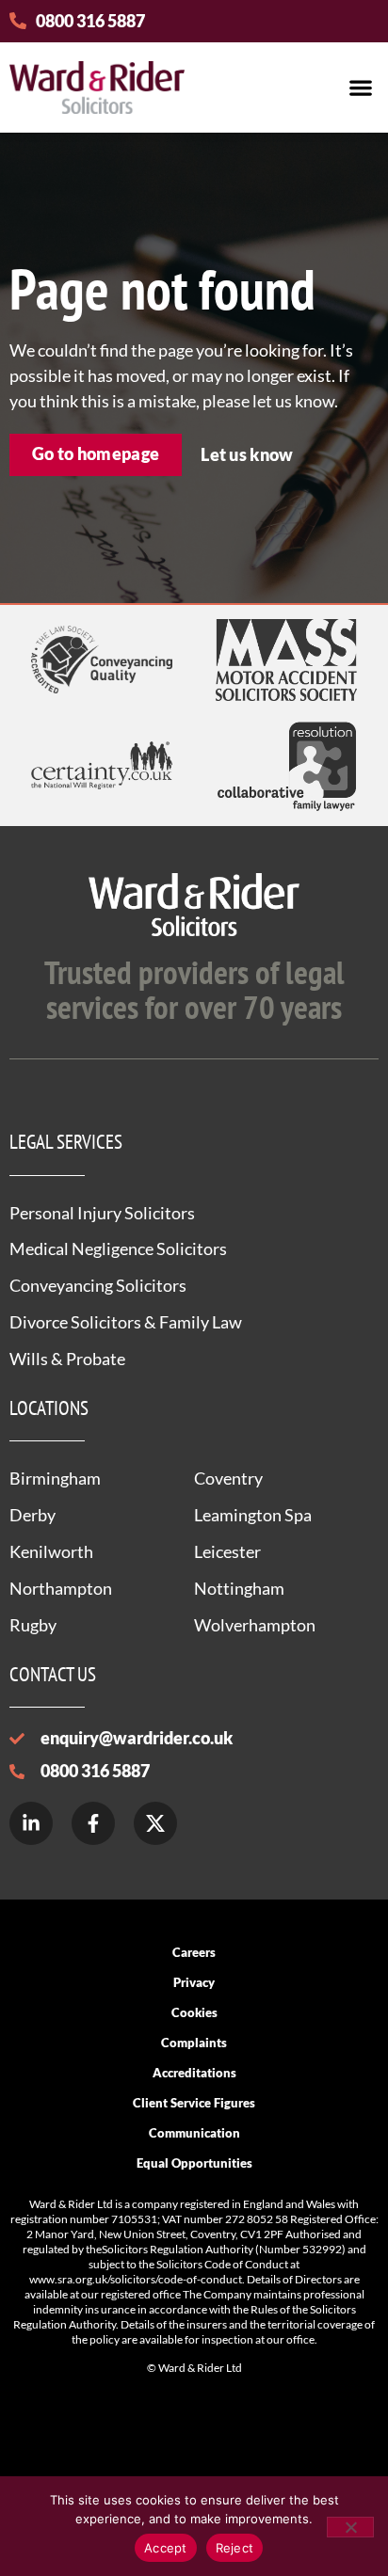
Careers (194, 1952)
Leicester (227, 1551)
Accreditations (194, 2073)
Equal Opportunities (194, 2163)
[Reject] (350, 2527)
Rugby (33, 1625)
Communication (194, 2133)
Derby (32, 1515)
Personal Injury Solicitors (102, 1213)
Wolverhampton (255, 1625)
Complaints (194, 2043)
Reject (235, 2548)
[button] (360, 87)
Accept (166, 2548)
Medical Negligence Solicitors (118, 1248)
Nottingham (239, 1588)
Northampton (61, 1588)
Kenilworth (51, 1551)
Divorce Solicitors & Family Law (126, 1322)
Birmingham (55, 1478)
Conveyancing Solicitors (98, 1285)
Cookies (194, 2012)
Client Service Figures (194, 2103)
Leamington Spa (253, 1515)
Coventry (228, 1478)
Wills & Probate (67, 1359)
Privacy (194, 1982)
